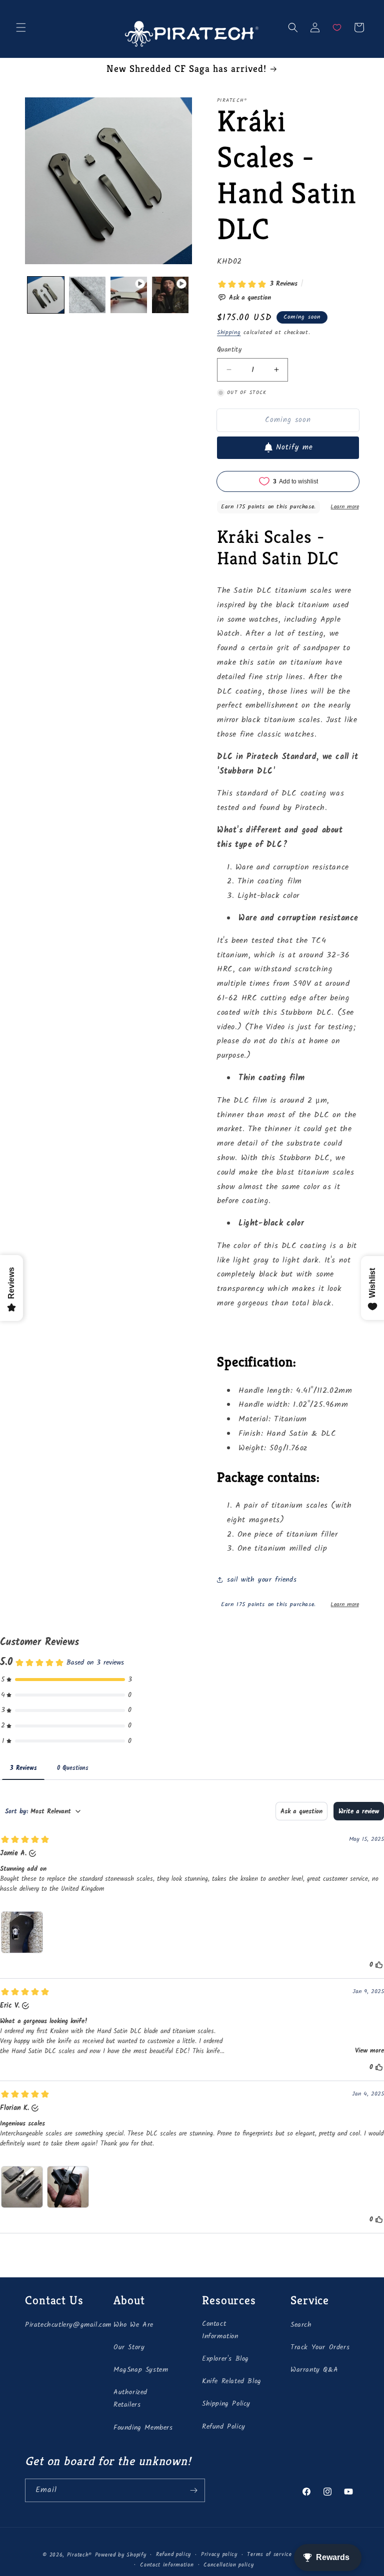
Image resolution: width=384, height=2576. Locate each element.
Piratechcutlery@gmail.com (68, 2325)
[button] (21, 27)
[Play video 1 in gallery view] (129, 295)
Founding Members (143, 2428)
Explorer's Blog (225, 2359)
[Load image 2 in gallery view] (87, 295)
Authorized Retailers (130, 2398)
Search (301, 2325)
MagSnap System (141, 2370)
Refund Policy (224, 2427)
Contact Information (220, 2330)
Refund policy (173, 2555)
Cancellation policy (228, 2565)
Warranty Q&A (314, 2370)
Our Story (129, 2347)
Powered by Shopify (121, 2555)
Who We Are (133, 2325)
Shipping (229, 332)
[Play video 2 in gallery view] (170, 295)
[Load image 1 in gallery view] (46, 295)
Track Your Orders (320, 2347)
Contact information (167, 2565)
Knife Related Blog (232, 2381)
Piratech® (79, 2555)
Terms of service (269, 2555)
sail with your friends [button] (262, 1580)
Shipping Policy (226, 2404)
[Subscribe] (193, 2490)
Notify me (294, 447)
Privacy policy (219, 2555)
